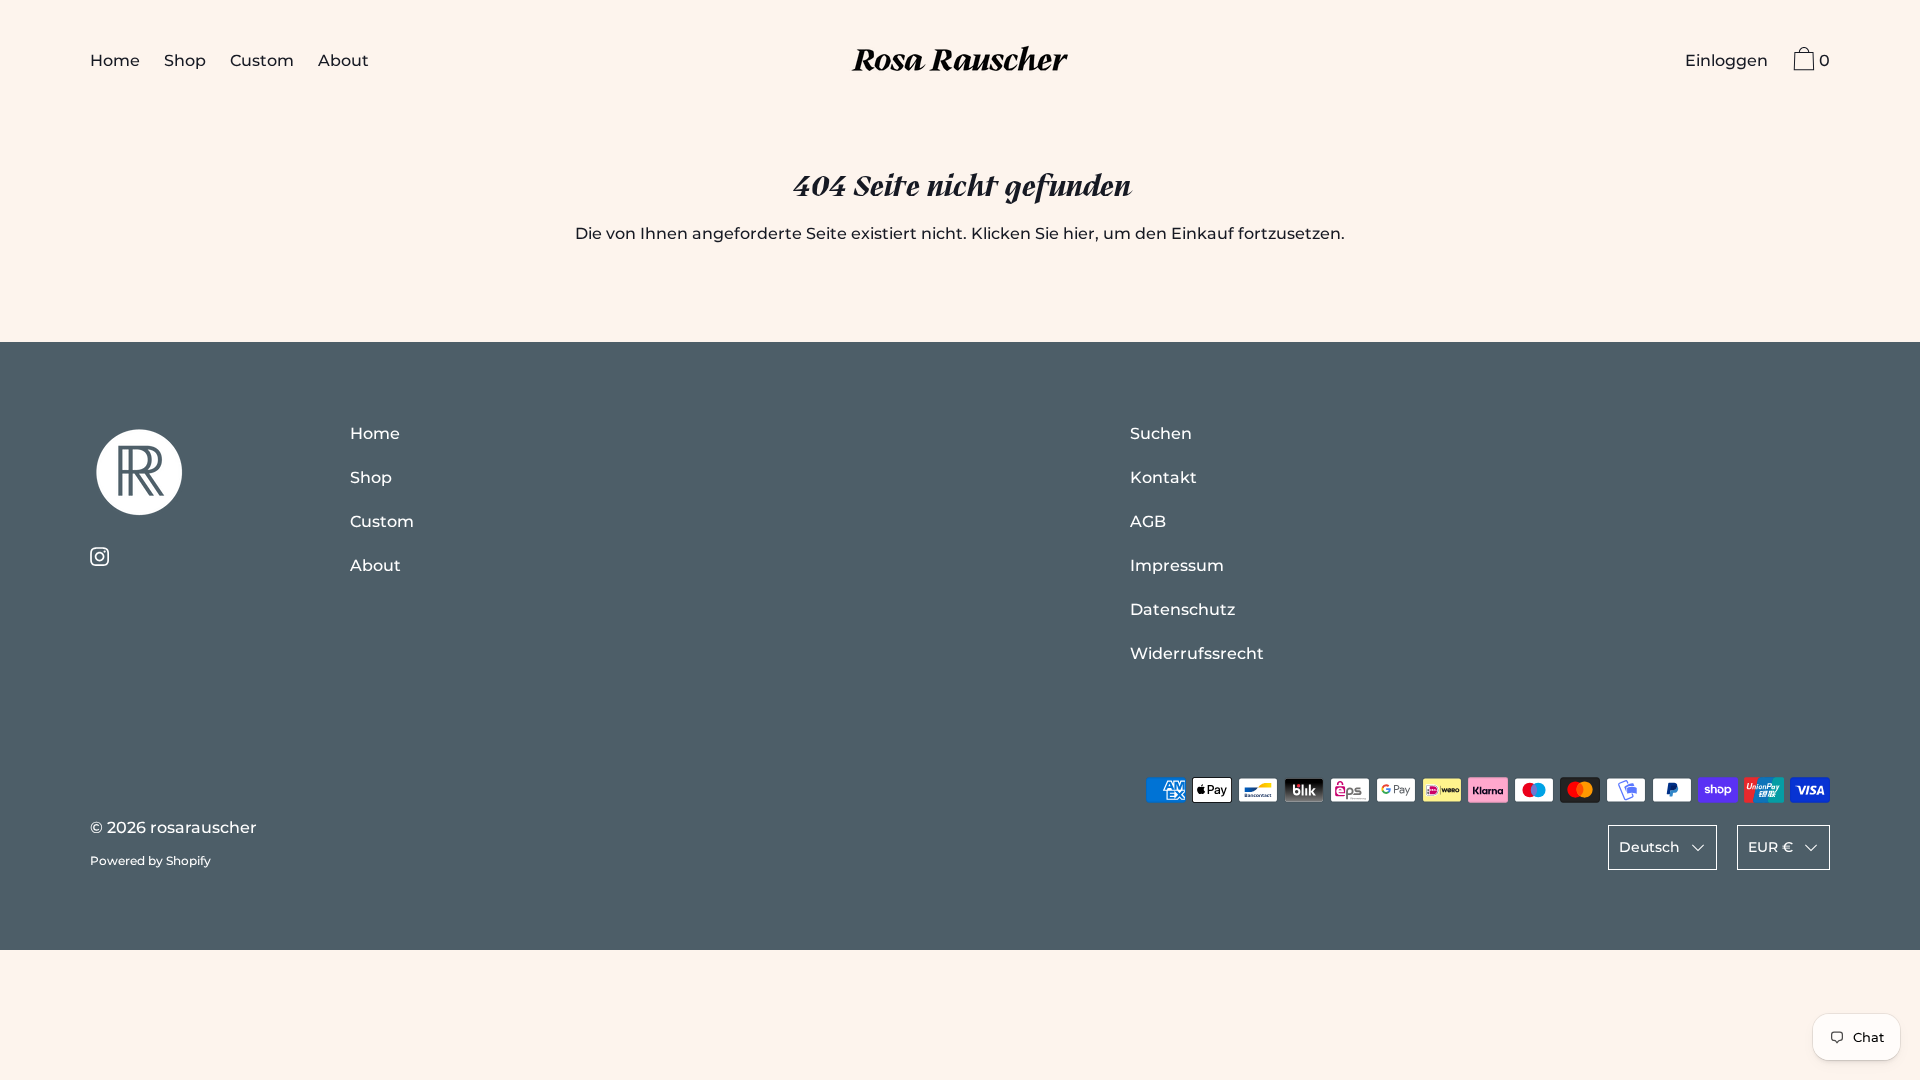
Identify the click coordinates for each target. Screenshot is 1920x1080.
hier (1079, 233)
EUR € (1770, 847)
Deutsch (1649, 847)
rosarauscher (203, 827)
